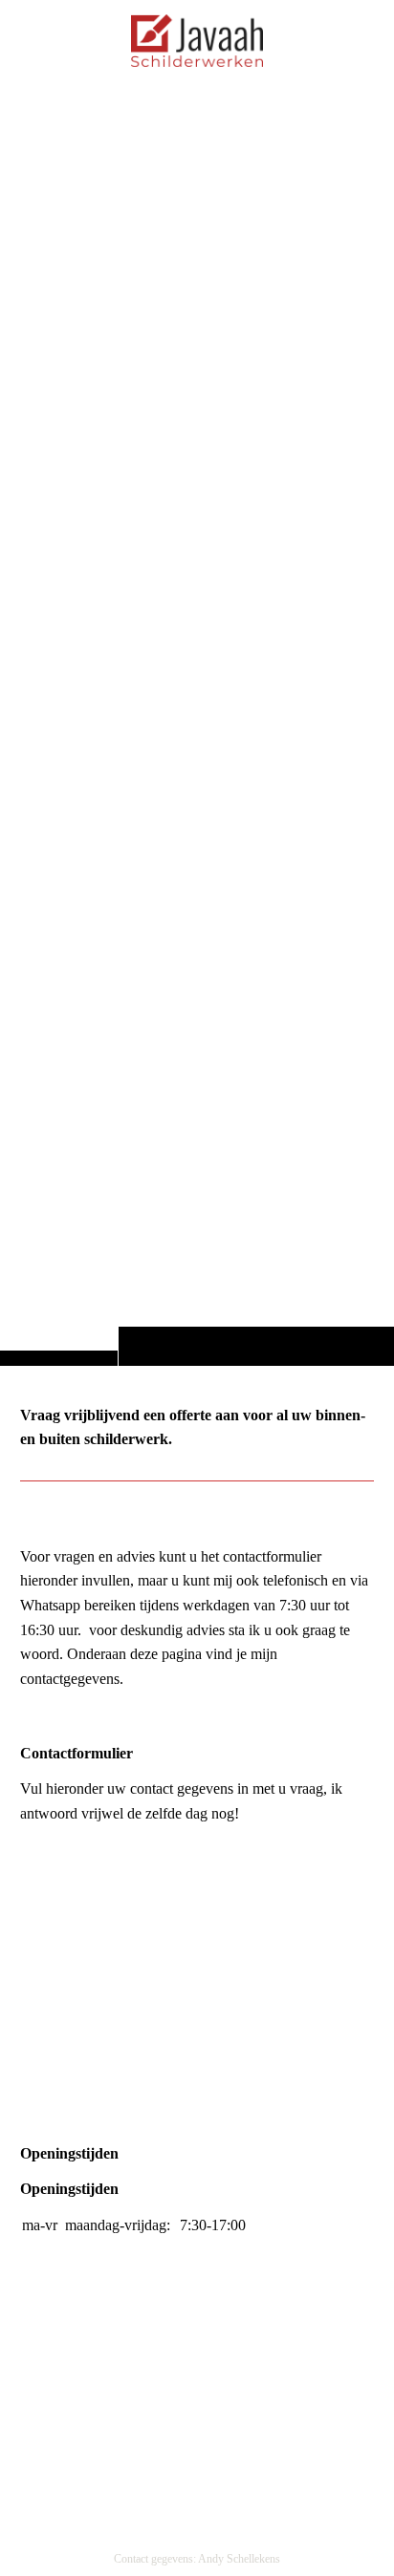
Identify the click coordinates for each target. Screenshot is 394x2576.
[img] (197, 721)
